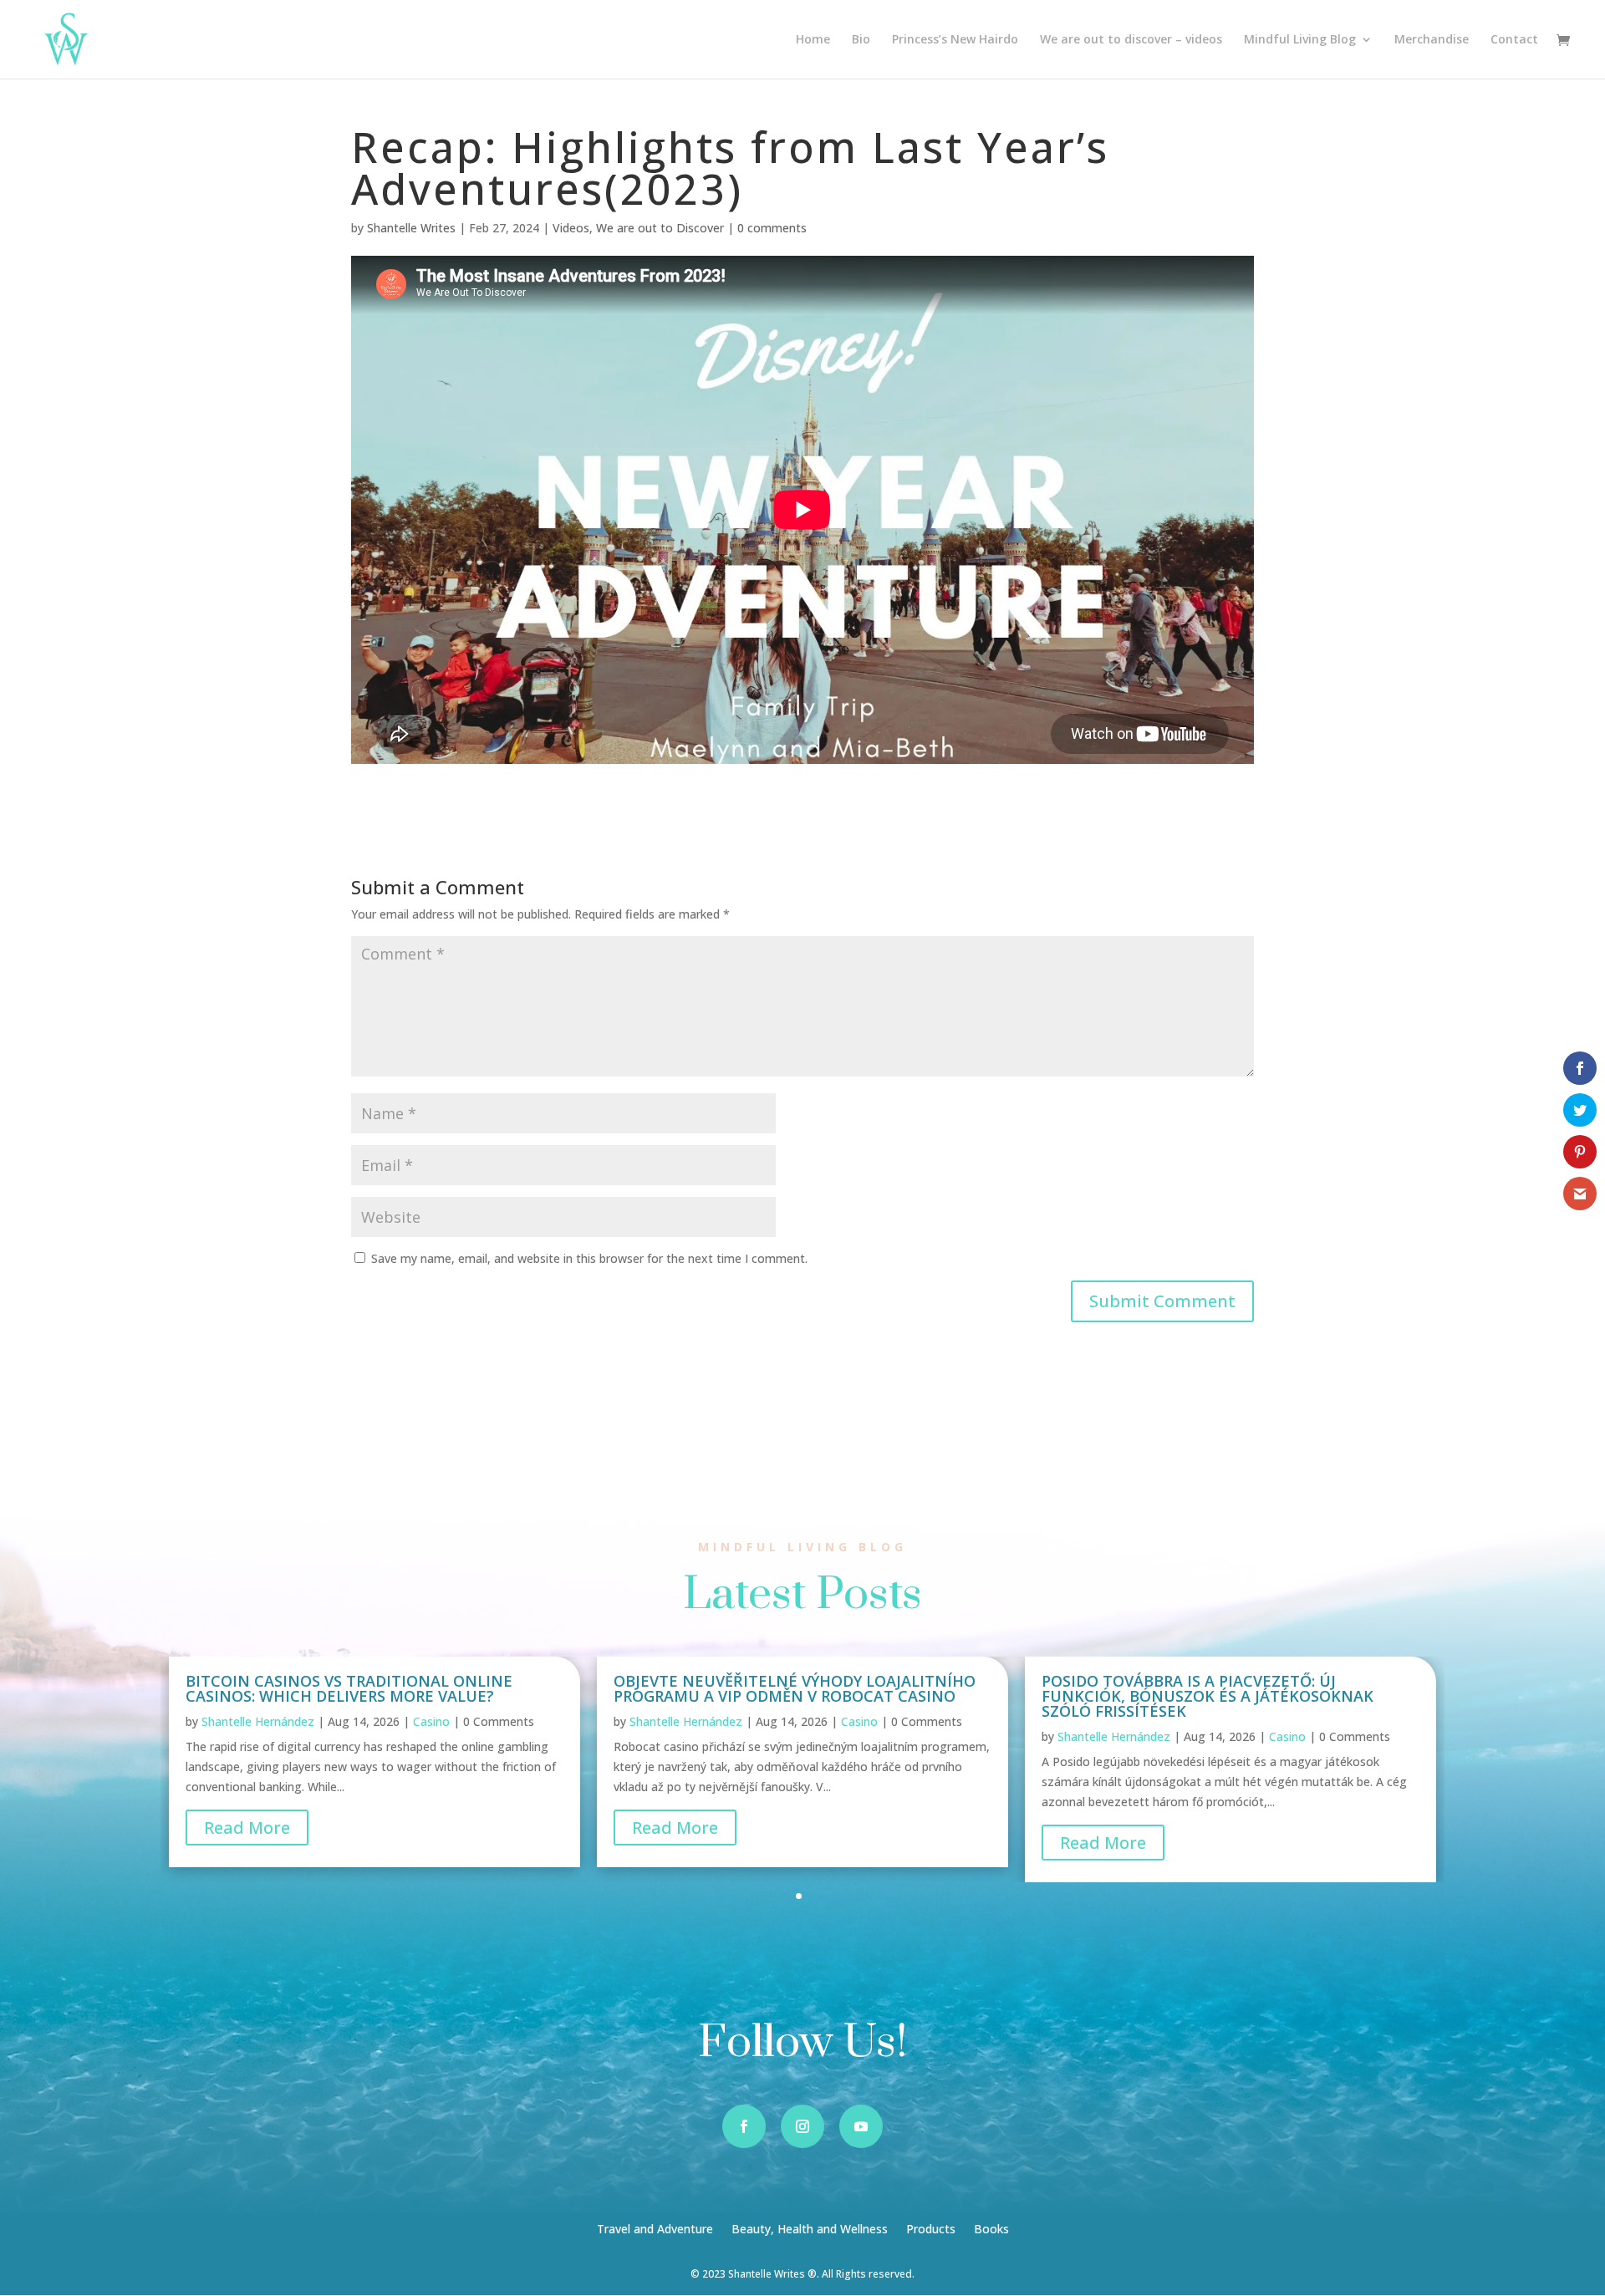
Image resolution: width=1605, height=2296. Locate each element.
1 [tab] (799, 1896)
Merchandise (1432, 40)
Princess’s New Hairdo (955, 40)
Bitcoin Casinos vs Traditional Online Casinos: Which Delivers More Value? (349, 1688)
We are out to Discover (660, 228)
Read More (247, 1828)
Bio (861, 40)
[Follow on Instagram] (802, 2126)
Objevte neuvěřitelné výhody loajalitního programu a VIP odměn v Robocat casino (795, 1688)
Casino (431, 1721)
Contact (1514, 40)
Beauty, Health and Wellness (810, 2230)
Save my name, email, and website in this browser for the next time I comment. (589, 1258)
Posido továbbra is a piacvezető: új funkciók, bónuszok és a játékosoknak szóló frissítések (1208, 1696)
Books (991, 2230)
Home (813, 40)
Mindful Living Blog (1300, 40)
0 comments (772, 228)
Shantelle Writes (411, 228)
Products (931, 2230)
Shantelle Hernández (258, 1721)
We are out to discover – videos (1131, 40)
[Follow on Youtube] (861, 2126)
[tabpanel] (374, 1761)
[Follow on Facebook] (744, 2126)
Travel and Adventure (655, 2230)
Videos (571, 228)
